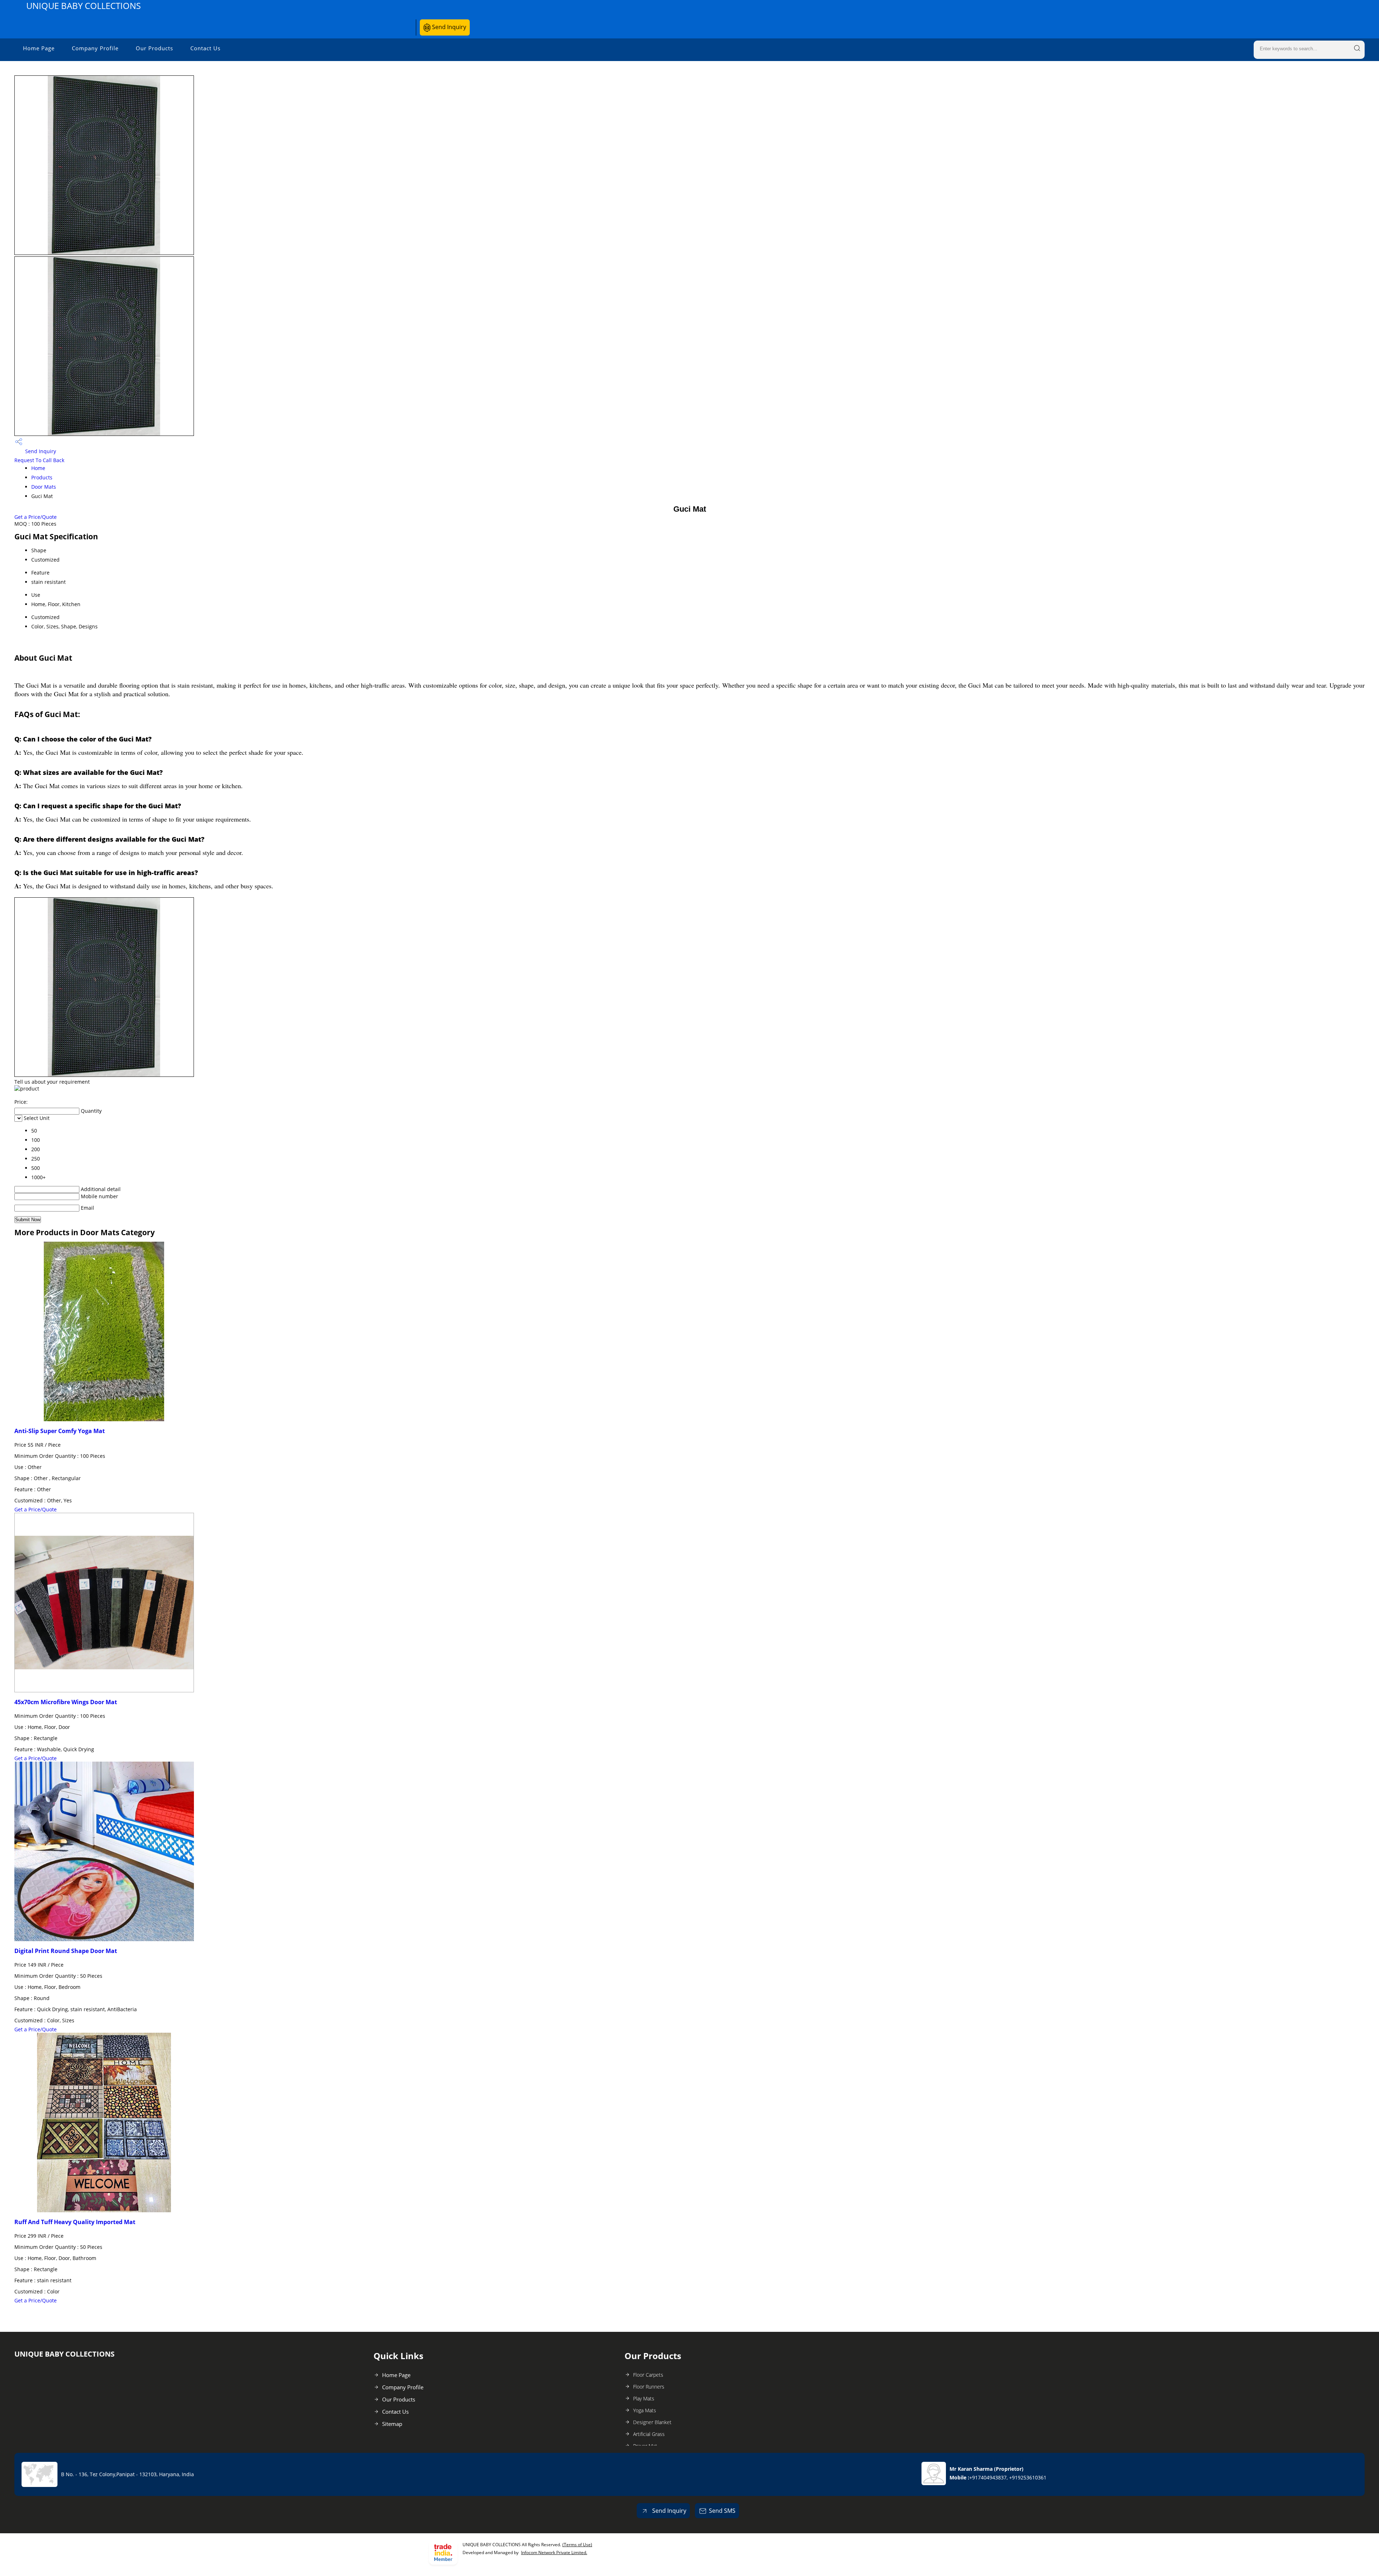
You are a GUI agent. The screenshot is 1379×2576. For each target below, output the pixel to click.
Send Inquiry (448, 27)
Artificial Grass (649, 2434)
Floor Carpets (648, 2375)
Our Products (154, 48)
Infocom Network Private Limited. (554, 2552)
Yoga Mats (645, 2410)
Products (42, 477)
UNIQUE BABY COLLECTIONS (83, 6)
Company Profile (95, 48)
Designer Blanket (652, 2422)
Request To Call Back (39, 460)
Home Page (39, 48)
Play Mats (644, 2398)
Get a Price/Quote (36, 517)
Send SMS (722, 2511)
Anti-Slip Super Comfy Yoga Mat (60, 1431)
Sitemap (392, 2424)
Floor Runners (649, 2387)
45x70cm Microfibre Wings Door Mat (66, 1702)
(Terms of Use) (577, 2545)
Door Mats (44, 487)
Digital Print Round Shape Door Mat (66, 1951)
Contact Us (205, 48)
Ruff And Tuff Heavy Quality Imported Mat (75, 2222)
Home (38, 468)
